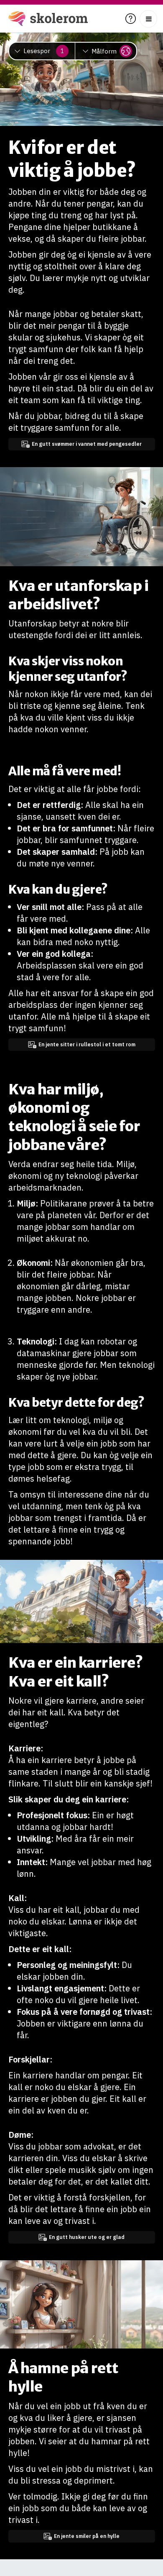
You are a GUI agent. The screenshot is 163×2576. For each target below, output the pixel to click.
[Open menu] (148, 19)
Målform (104, 51)
